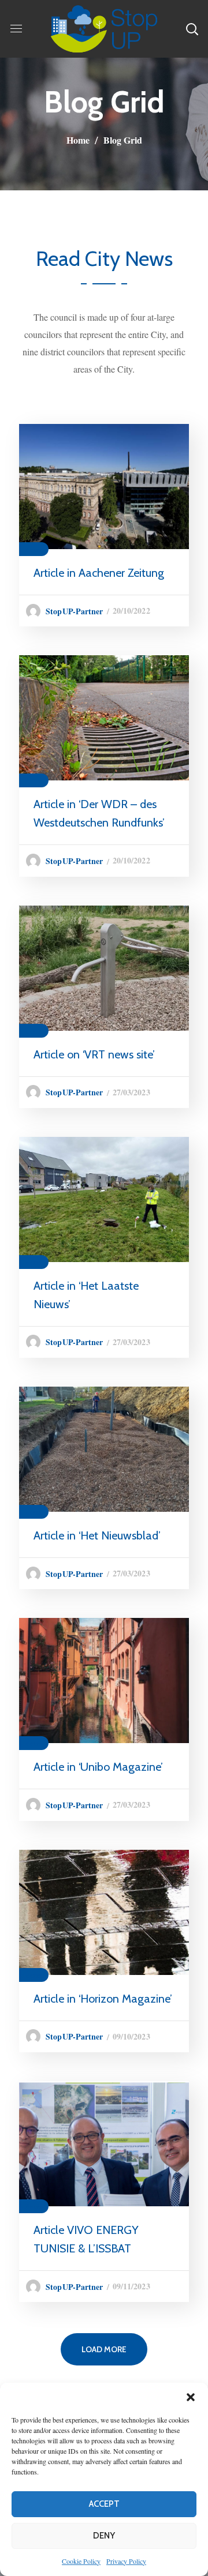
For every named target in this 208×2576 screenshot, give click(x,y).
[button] (191, 2397)
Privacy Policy (126, 2561)
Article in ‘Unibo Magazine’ (98, 1767)
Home (78, 140)
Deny (104, 2536)
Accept (104, 2504)
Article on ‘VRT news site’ (94, 1054)
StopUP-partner (74, 611)
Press (34, 549)
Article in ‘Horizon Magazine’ (103, 1999)
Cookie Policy (81, 2561)
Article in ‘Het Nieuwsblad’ (97, 1535)
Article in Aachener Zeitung (99, 573)
